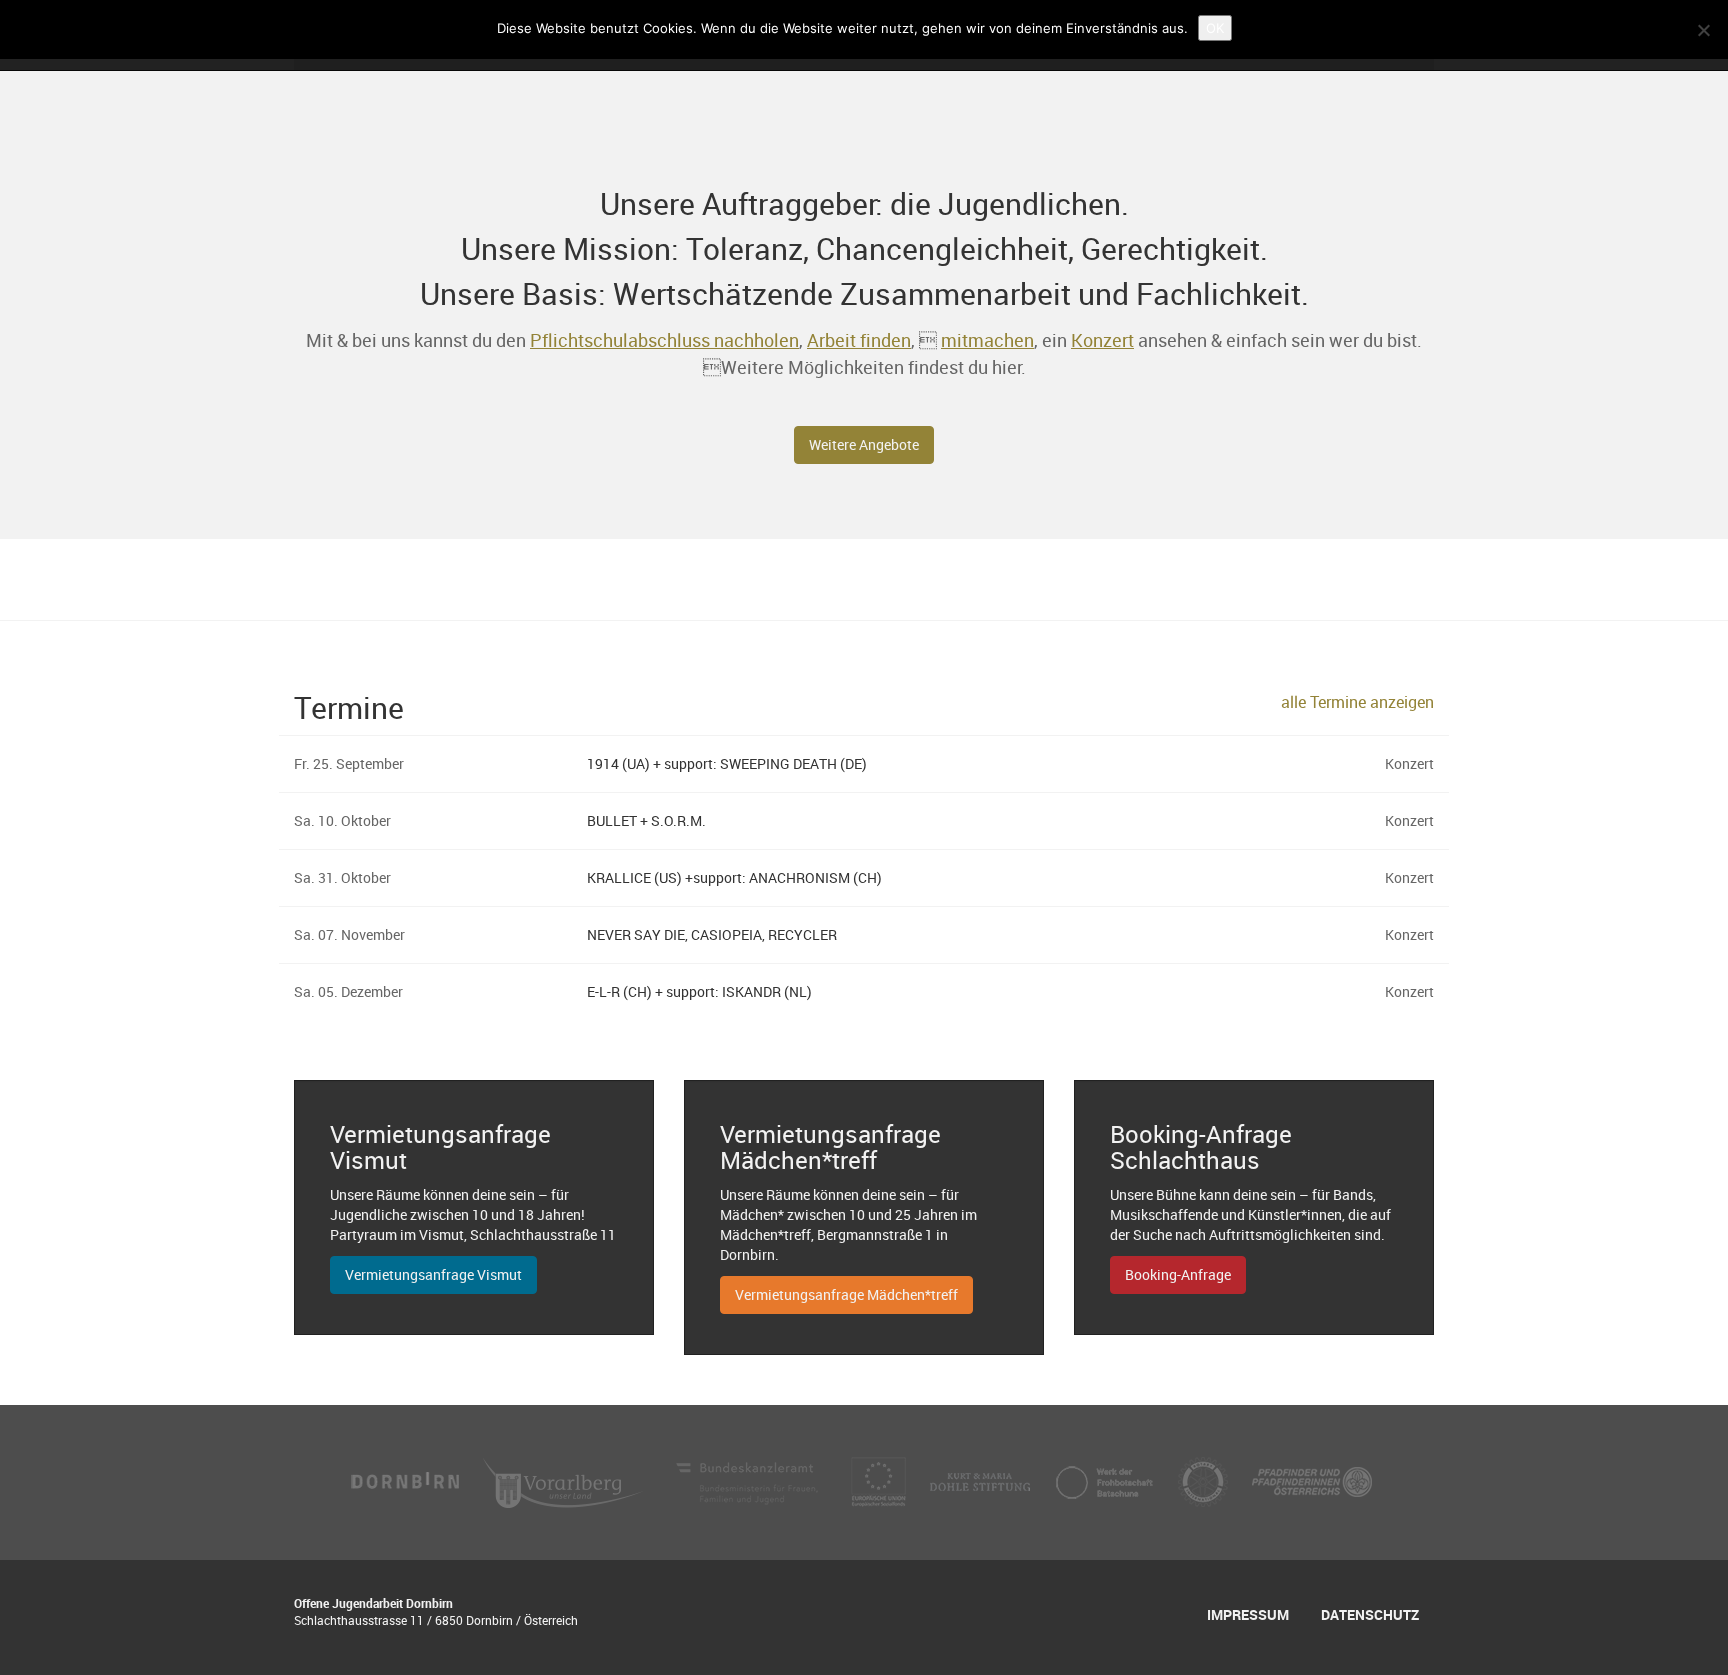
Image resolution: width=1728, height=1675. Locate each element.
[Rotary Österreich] (1205, 1480)
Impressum (1248, 1614)
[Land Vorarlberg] (565, 1480)
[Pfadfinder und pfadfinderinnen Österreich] (1312, 1480)
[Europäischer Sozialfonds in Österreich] (880, 1480)
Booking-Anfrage (1178, 1274)
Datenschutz (1370, 1614)
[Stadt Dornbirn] (406, 1480)
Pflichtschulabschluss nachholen (664, 340)
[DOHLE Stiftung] (982, 1480)
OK (1215, 28)
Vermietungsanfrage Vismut (433, 1274)
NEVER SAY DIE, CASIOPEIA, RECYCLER (712, 934)
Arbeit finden (859, 340)
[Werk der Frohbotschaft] (1106, 1480)
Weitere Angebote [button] (864, 444)
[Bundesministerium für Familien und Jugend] (749, 1480)
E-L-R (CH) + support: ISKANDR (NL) (699, 991)
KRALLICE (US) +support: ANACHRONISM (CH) (734, 877)
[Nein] (1703, 30)
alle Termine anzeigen (1357, 702)
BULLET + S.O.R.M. (646, 820)
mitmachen (987, 340)
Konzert (1102, 340)
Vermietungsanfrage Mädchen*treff (846, 1294)
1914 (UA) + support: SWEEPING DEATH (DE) (727, 763)
